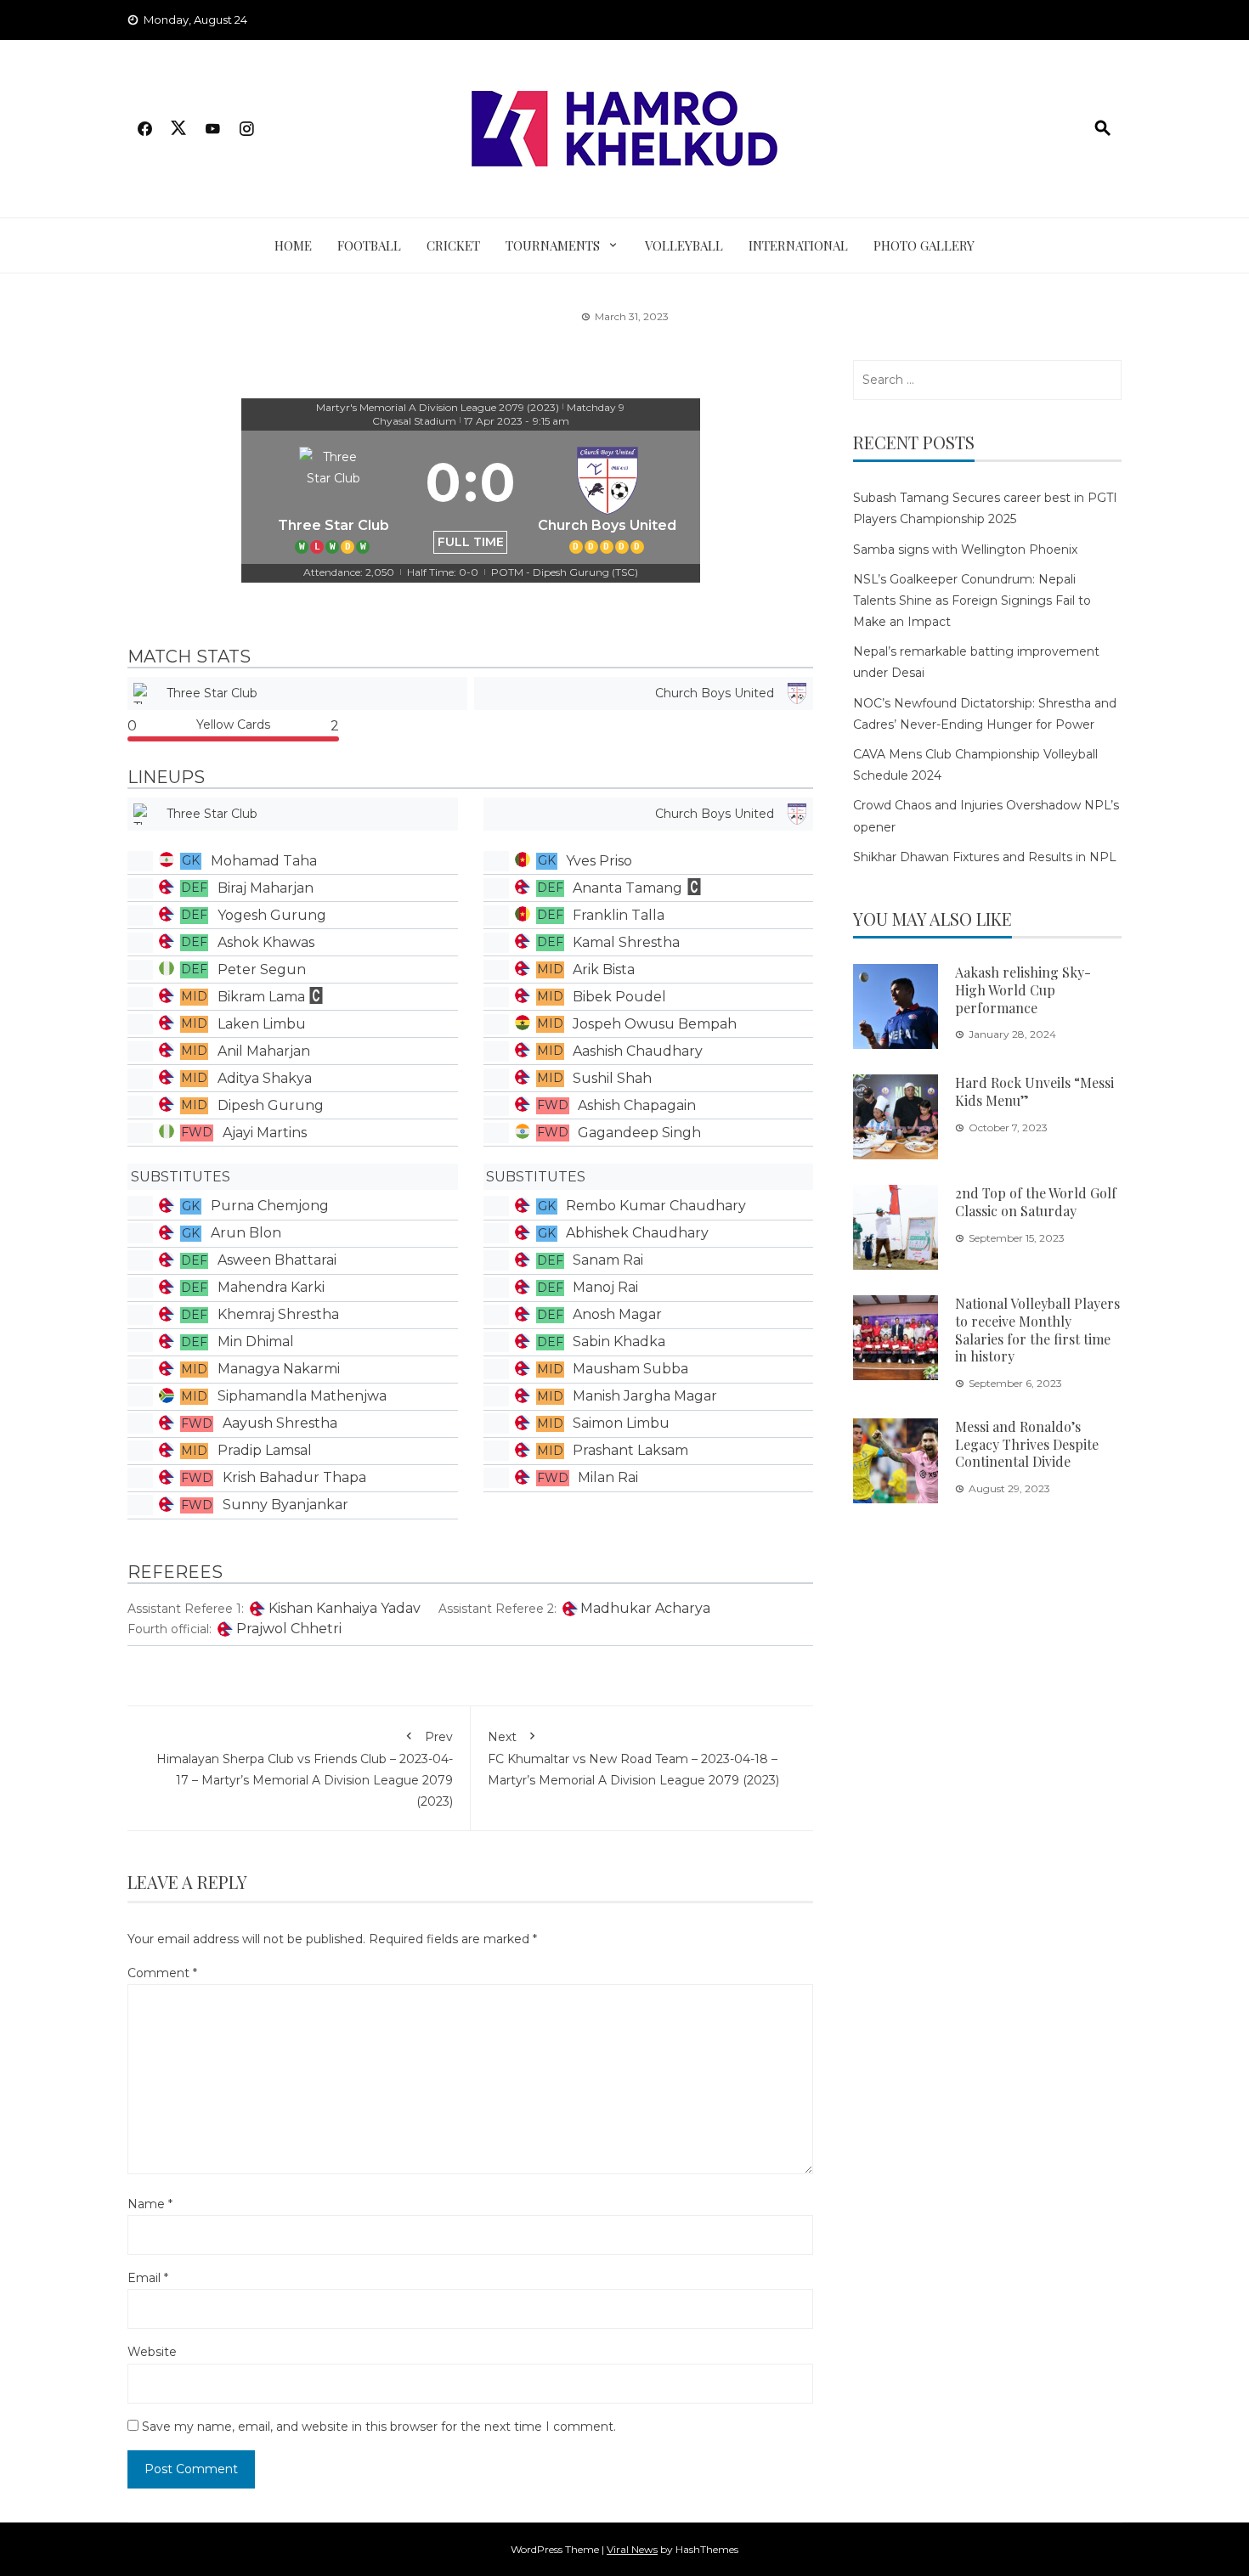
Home (293, 245)
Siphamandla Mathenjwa (302, 1396)
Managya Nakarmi (279, 1369)
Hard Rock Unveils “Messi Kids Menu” (1034, 1091)
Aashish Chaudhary (638, 1051)
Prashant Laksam (630, 1450)
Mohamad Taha (264, 861)
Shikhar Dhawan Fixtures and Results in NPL (985, 857)
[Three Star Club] (334, 497)
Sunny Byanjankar (285, 1505)
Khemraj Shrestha (278, 1314)
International (798, 245)
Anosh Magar (617, 1314)
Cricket (453, 245)
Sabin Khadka (619, 1342)
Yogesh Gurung (272, 915)
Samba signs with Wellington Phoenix (965, 550)
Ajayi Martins (265, 1133)
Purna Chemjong (270, 1206)
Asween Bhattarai (277, 1260)
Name (150, 2204)
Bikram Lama (261, 997)
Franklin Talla (619, 915)
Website (152, 2352)
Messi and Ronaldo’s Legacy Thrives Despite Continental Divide (1027, 1444)
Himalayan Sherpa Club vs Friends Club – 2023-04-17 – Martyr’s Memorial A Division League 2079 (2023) (305, 1770)
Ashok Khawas (266, 942)
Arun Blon (246, 1233)
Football (369, 245)
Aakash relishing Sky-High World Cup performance (1023, 990)
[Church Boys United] (608, 497)
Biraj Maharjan (266, 888)
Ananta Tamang (627, 888)
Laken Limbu (262, 1024)
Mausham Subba (630, 1369)
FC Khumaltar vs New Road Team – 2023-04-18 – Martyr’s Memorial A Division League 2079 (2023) (633, 1759)
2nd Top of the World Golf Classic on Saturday (1036, 1202)
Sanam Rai (608, 1260)
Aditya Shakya (265, 1078)
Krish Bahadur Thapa (294, 1477)
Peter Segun (262, 970)
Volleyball (684, 245)
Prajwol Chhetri (289, 1629)
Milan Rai (608, 1477)
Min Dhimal (256, 1342)
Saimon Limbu (621, 1423)
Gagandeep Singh (639, 1133)
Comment (162, 1973)
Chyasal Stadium (414, 421)
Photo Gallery (924, 245)
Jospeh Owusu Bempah (655, 1024)
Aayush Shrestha (280, 1423)
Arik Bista (604, 970)
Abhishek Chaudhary (637, 1233)
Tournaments (553, 245)
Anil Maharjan (264, 1051)
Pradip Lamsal (265, 1450)
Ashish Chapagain (637, 1105)
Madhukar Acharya (645, 1608)
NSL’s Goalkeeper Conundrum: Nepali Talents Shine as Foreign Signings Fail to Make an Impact (972, 600)
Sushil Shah (612, 1078)
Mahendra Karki (271, 1287)
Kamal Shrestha (626, 942)
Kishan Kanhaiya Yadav (345, 1608)
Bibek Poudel (619, 997)
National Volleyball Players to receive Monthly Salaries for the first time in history (1037, 1330)
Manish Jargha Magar (645, 1396)
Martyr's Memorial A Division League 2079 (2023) (438, 407)
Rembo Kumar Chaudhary (656, 1206)
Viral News (632, 2549)
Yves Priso (599, 861)
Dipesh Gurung (271, 1105)
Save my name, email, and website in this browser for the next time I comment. (379, 2427)
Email (148, 2278)
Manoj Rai (605, 1287)
